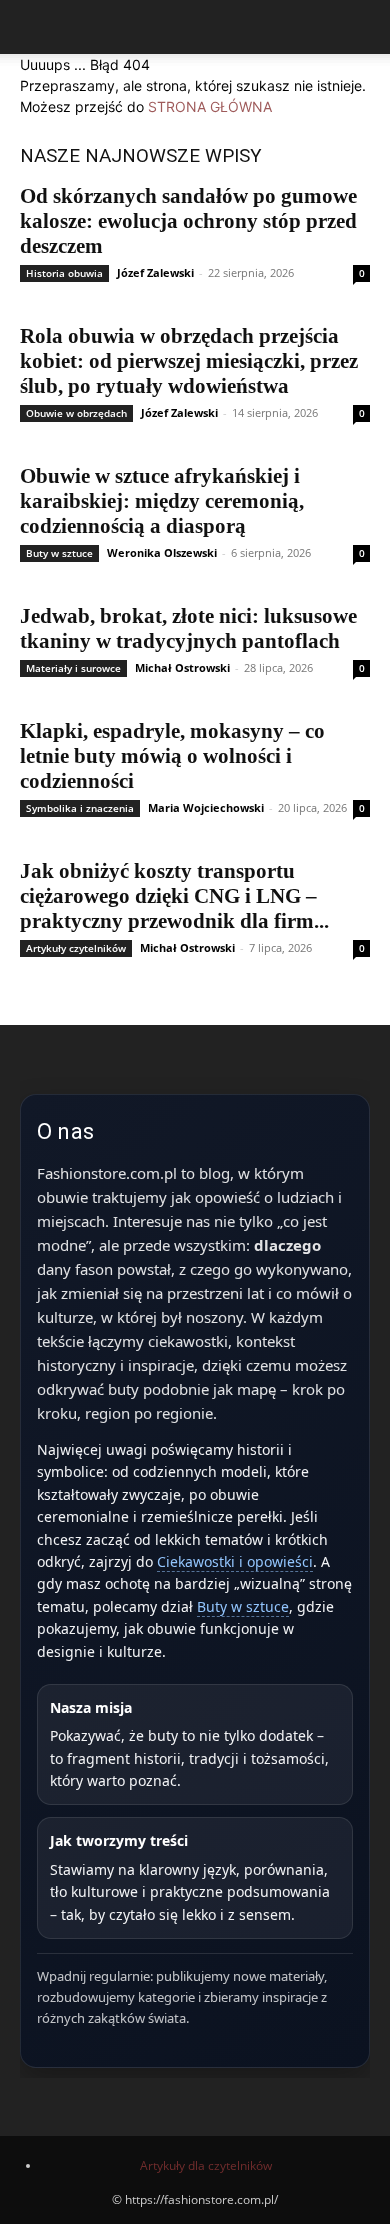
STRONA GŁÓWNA (210, 106)
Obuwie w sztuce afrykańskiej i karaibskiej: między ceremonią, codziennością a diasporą (162, 501)
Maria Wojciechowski (206, 807)
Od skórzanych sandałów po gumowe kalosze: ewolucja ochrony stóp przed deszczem (188, 221)
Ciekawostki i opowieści (235, 1561)
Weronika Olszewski (162, 552)
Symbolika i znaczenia (80, 808)
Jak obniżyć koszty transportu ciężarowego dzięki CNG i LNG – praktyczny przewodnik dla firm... (174, 896)
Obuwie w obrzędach (76, 413)
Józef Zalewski (155, 272)
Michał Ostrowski (182, 667)
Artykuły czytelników (76, 948)
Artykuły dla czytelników (206, 2165)
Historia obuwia (64, 273)
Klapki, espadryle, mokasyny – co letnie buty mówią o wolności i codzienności (172, 756)
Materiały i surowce (73, 668)
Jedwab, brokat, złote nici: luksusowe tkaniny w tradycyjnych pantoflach (188, 628)
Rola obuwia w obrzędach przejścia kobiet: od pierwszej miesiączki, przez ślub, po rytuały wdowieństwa (189, 361)
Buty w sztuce (59, 553)
